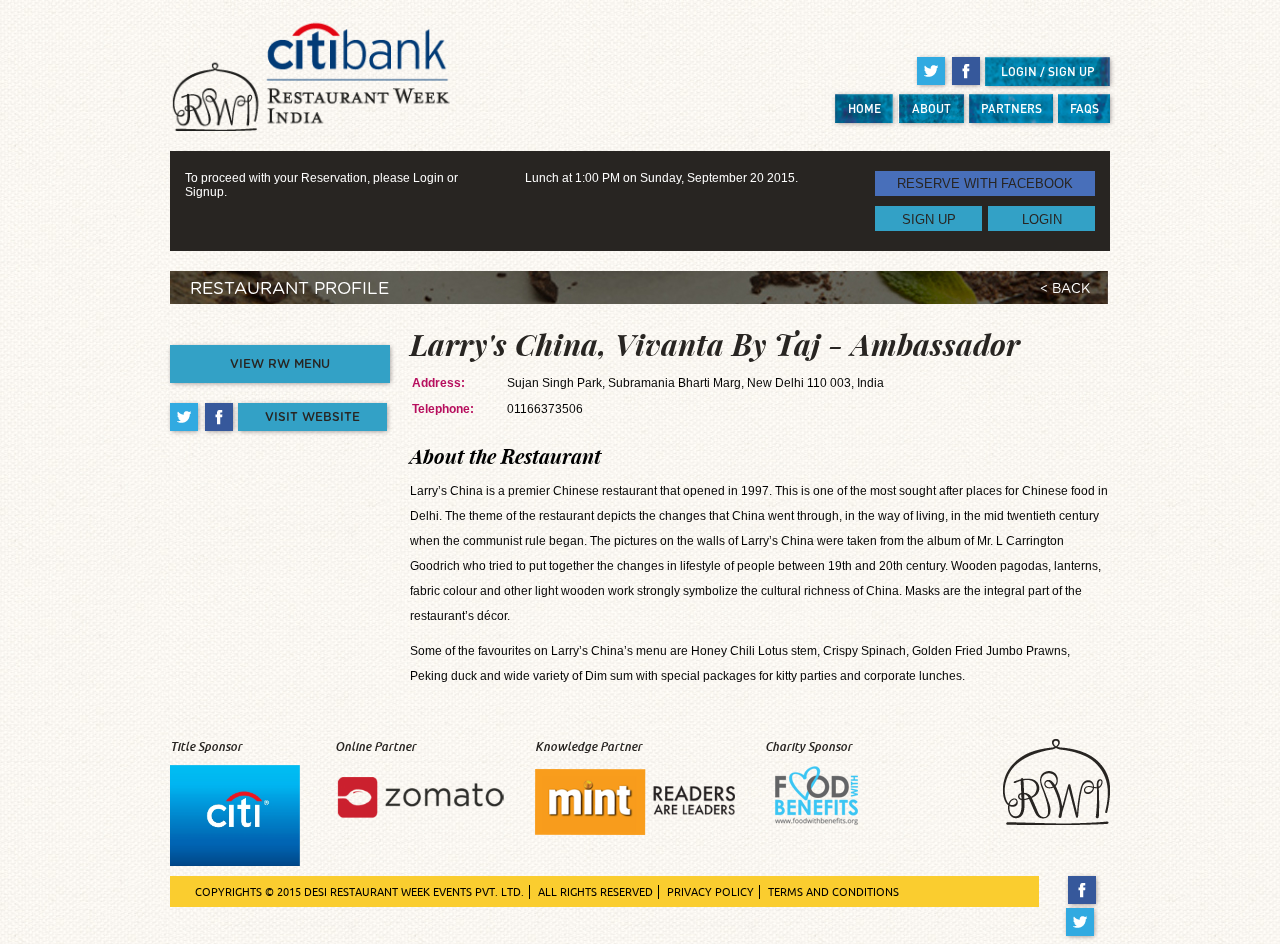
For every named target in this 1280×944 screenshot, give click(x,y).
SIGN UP (929, 218)
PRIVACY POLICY (710, 892)
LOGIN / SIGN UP (1048, 71)
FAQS (1084, 108)
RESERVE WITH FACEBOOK (985, 183)
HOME (864, 108)
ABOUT (931, 108)
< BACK (1065, 289)
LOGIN (1042, 218)
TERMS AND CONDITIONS (833, 892)
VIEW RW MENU (280, 364)
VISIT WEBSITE (312, 417)
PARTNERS (1011, 108)
